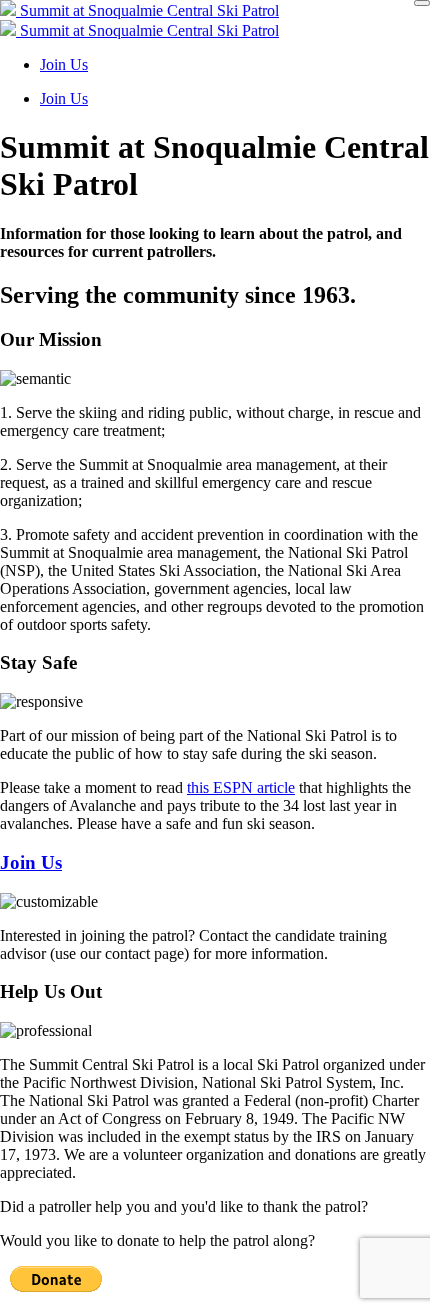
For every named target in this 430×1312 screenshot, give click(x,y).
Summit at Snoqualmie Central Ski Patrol (147, 10)
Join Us (64, 64)
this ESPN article (241, 787)
